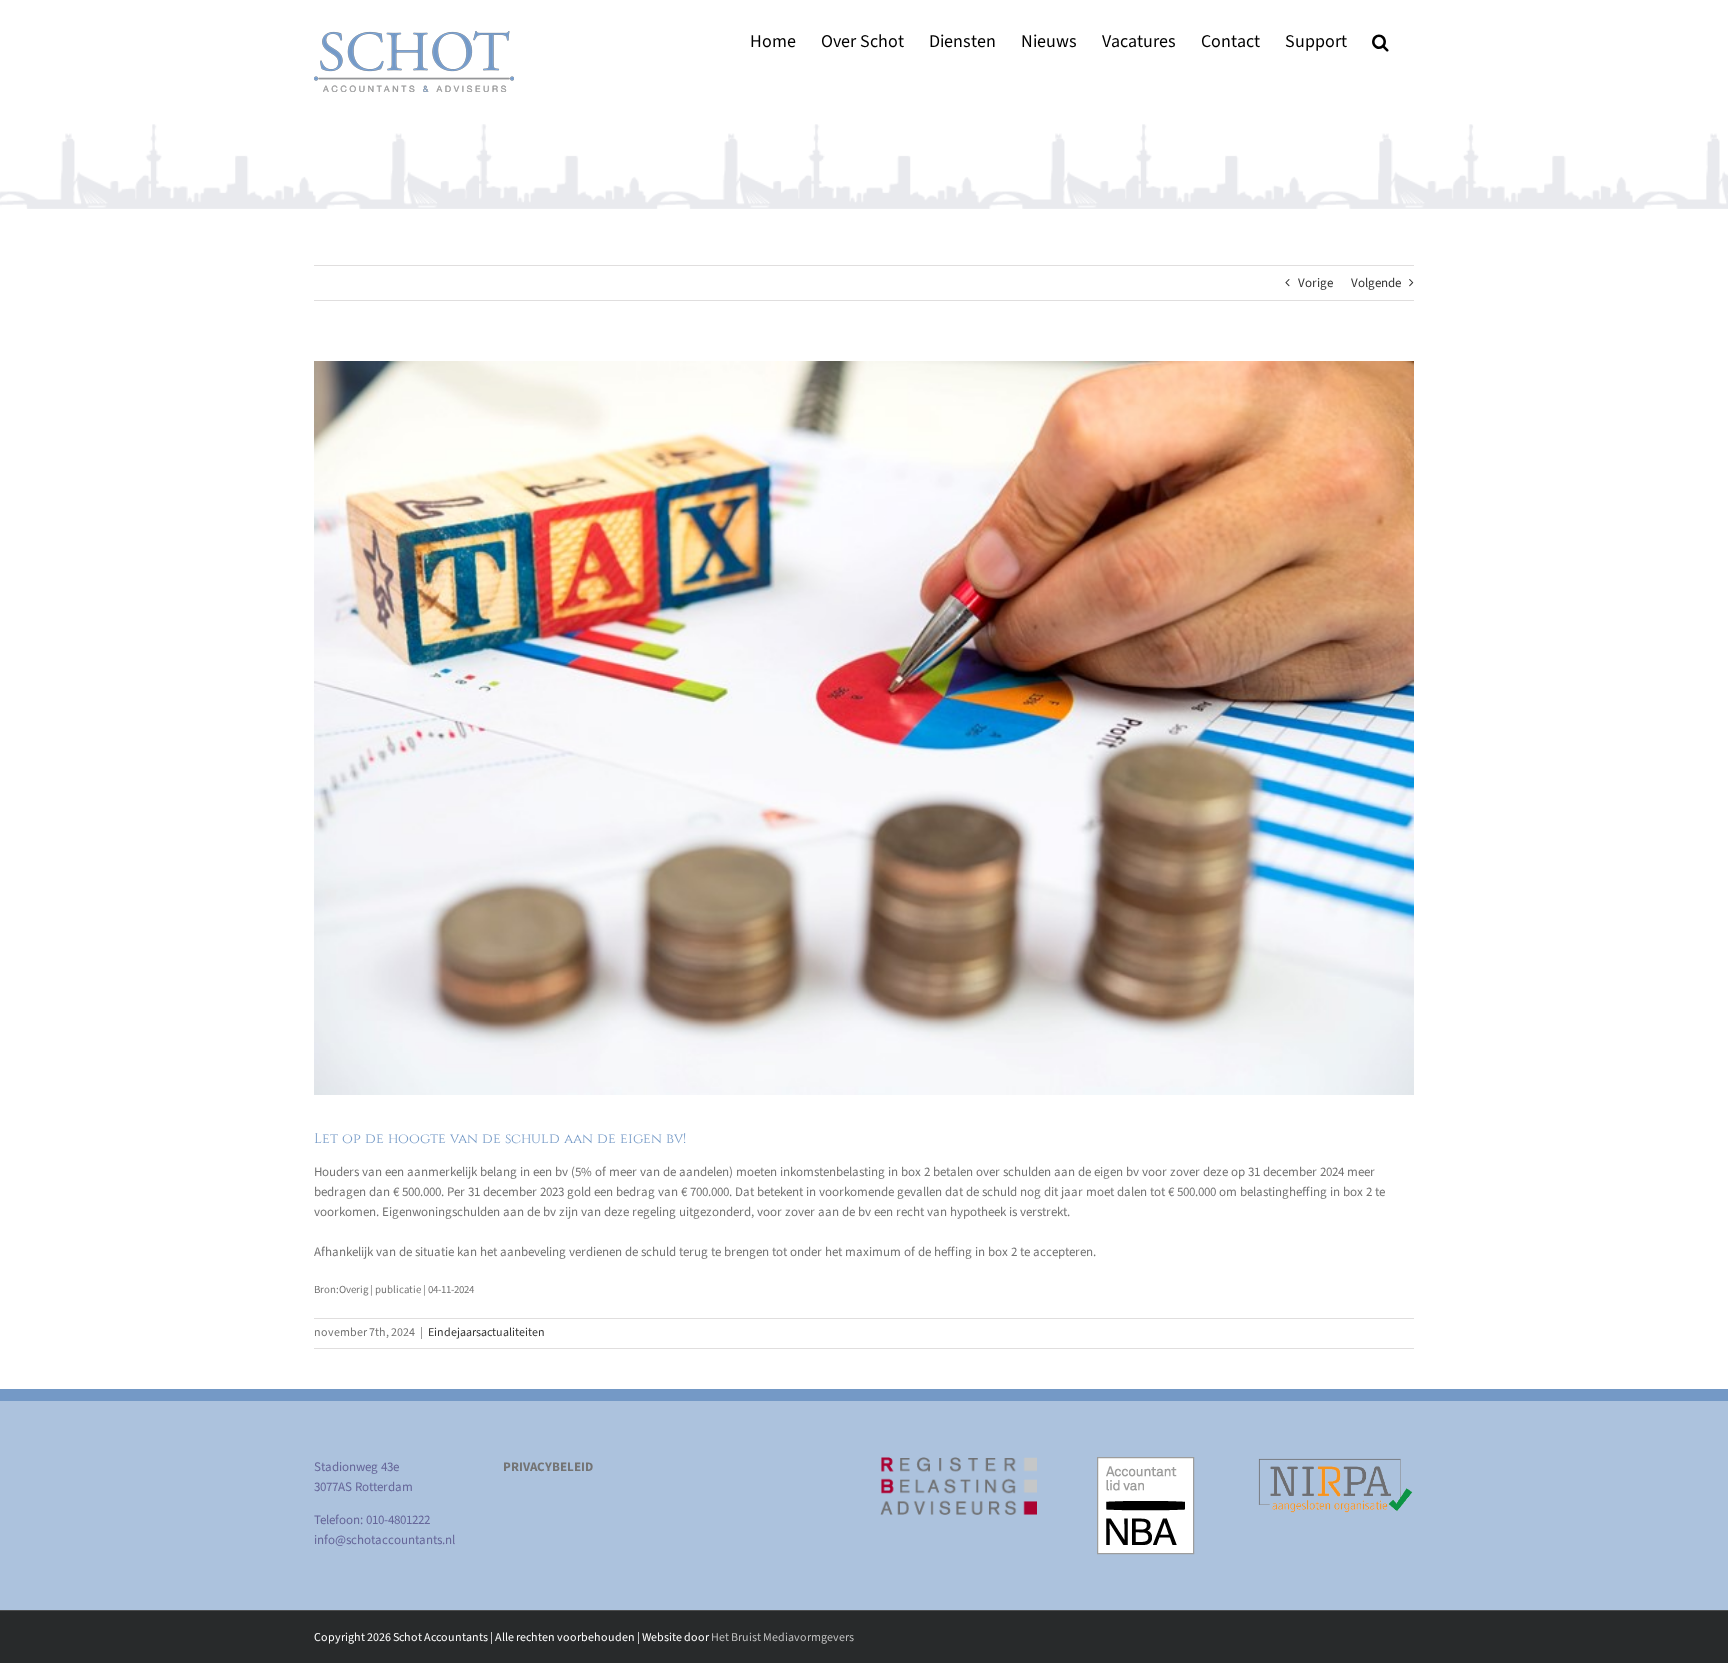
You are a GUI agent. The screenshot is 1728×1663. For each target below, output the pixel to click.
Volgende (1376, 283)
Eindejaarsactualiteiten (486, 1332)
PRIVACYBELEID (548, 1467)
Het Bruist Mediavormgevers (782, 1637)
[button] (1380, 41)
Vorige (1315, 283)
